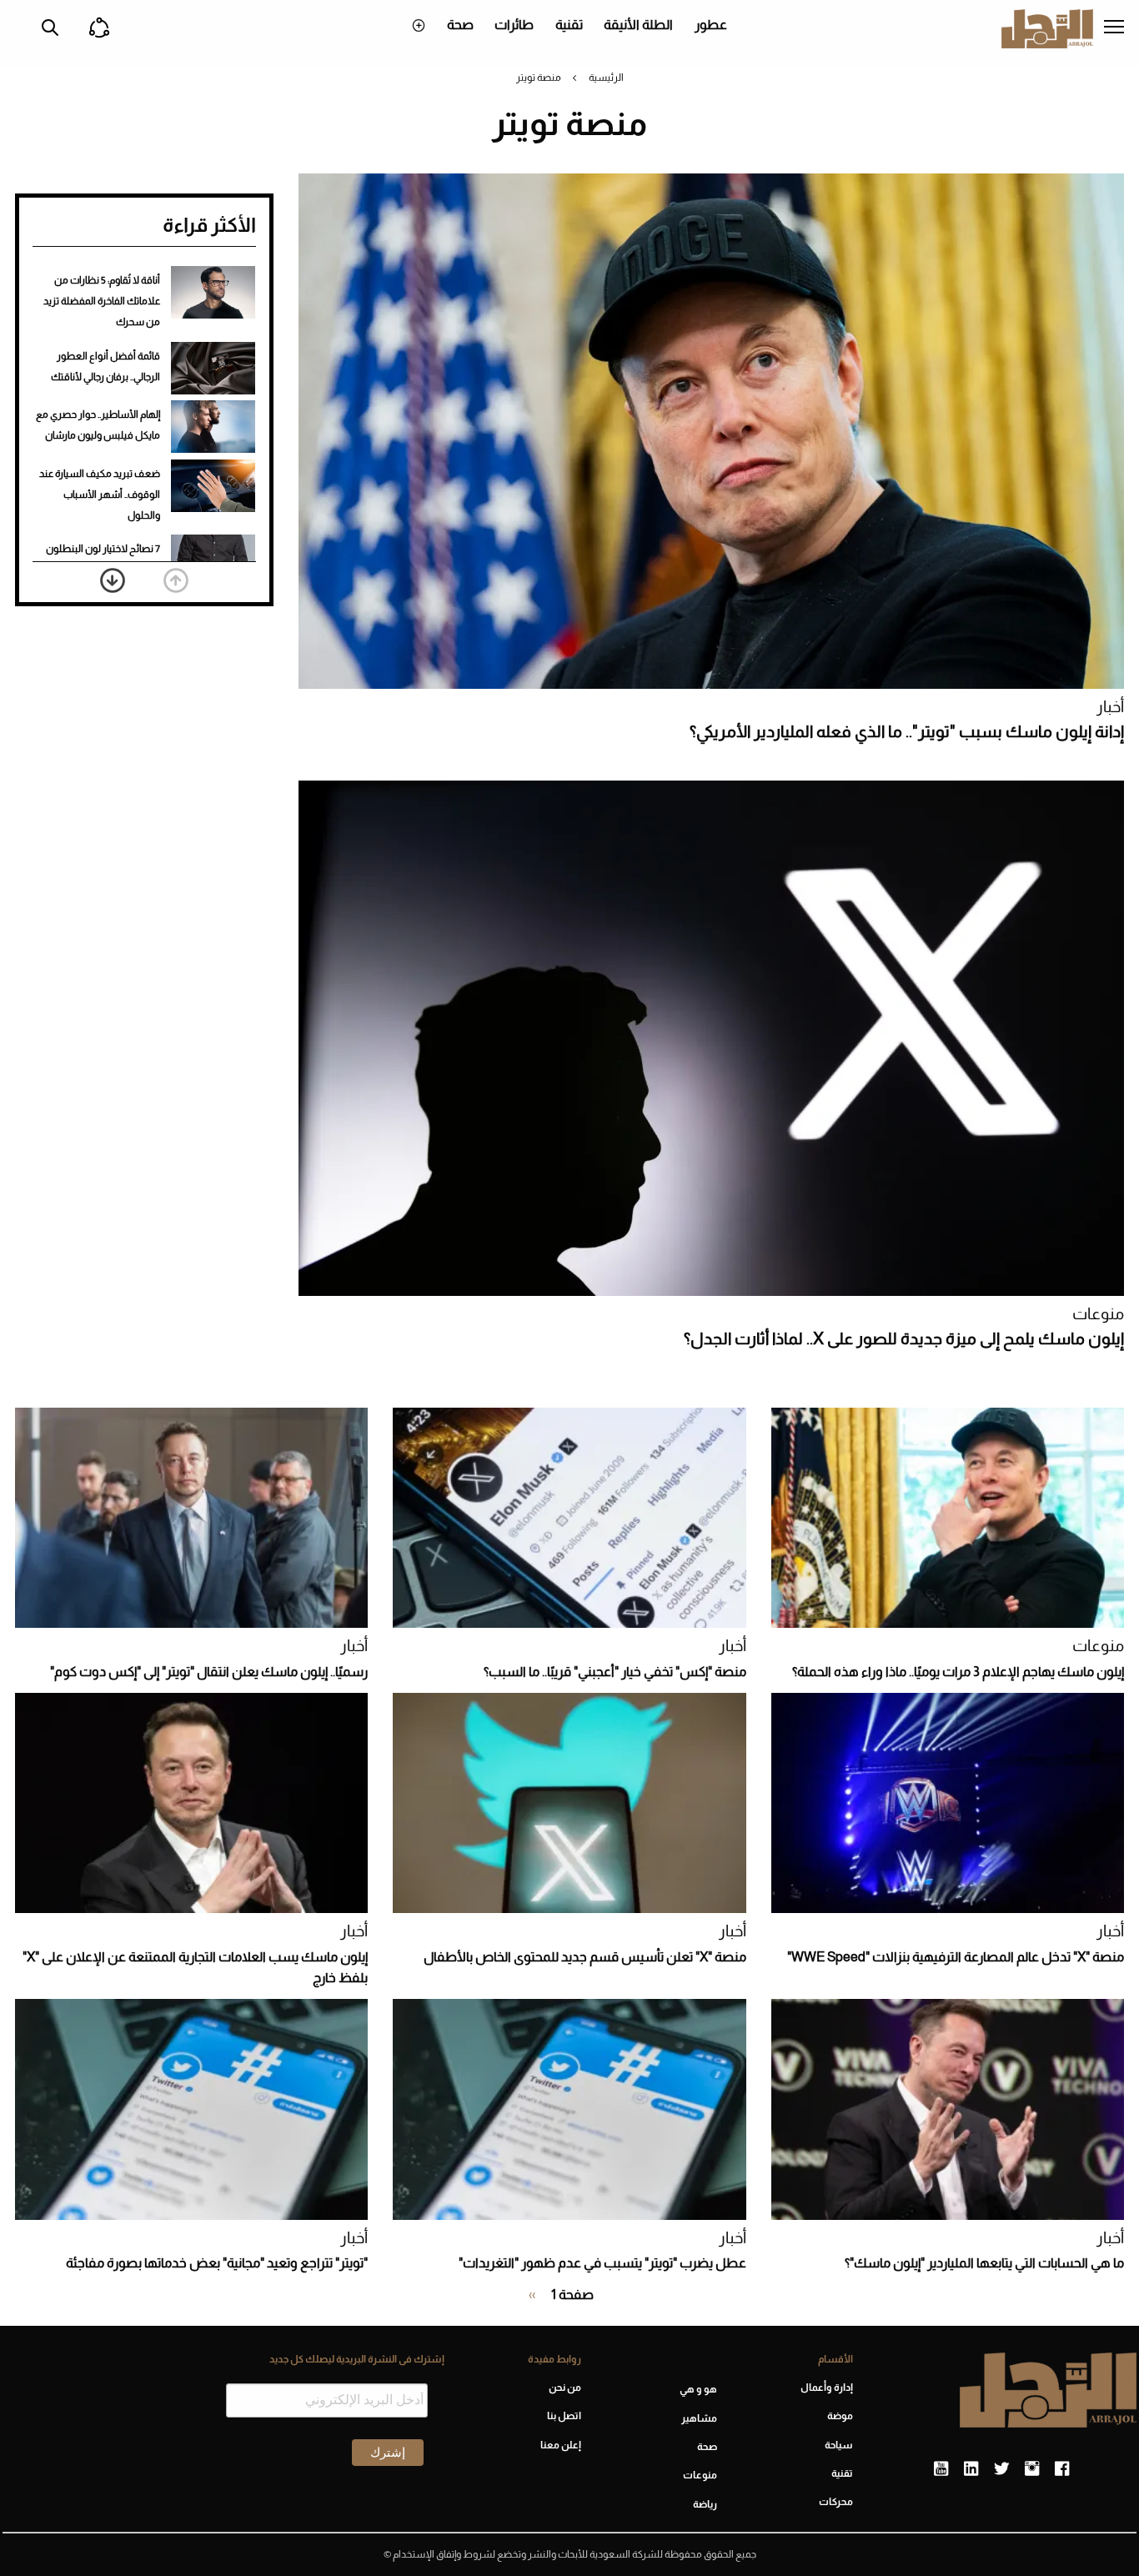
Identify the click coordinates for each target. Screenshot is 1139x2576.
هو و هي (698, 2389)
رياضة (705, 2504)
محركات (836, 2502)
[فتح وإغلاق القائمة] (1114, 28)
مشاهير (699, 2418)
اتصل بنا (564, 2416)
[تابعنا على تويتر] (1001, 2469)
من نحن (564, 2388)
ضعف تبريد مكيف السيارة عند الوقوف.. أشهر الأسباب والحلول (100, 495)
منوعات (1098, 1314)
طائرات (514, 25)
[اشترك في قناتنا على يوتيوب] (941, 2469)
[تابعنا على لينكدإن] (971, 2469)
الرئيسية (606, 78)
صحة (460, 25)
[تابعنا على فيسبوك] (1062, 2469)
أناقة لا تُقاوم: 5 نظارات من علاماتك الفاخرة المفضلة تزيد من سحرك (102, 301)
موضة (840, 2416)
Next (113, 580)
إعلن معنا (560, 2445)
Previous (176, 580)
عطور (711, 25)
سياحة (839, 2445)
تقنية (569, 25)
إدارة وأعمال (827, 2388)
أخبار (1110, 707)
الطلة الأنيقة (638, 25)
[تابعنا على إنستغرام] (1032, 2469)
